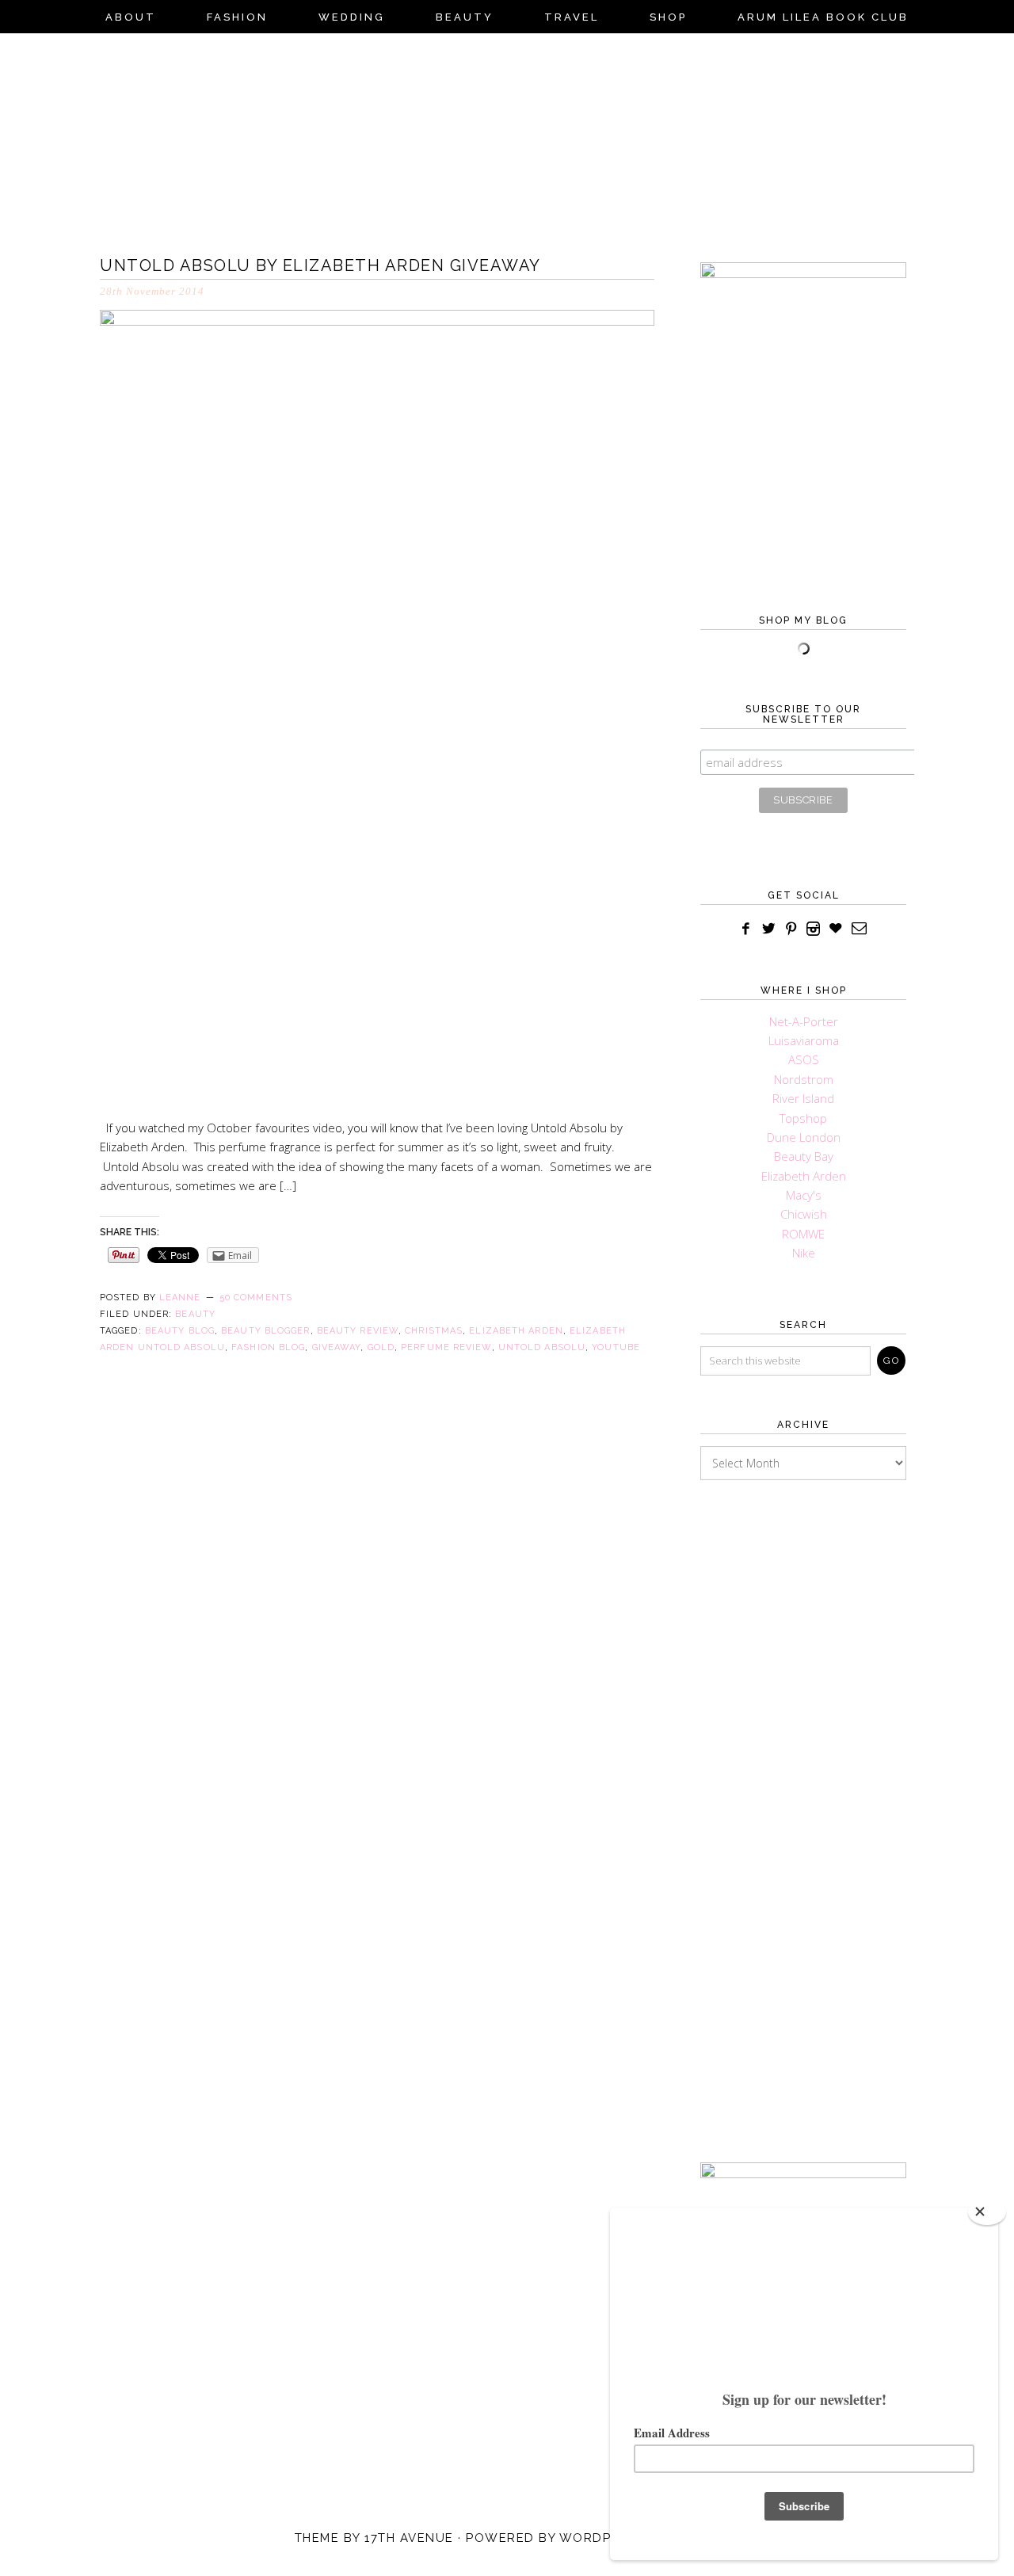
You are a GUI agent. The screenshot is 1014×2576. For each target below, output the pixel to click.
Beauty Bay (804, 1156)
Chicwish (804, 1214)
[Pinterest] (791, 929)
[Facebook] (746, 929)
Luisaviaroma (804, 1040)
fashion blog (268, 1347)
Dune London (804, 1137)
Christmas (434, 1331)
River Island (803, 1098)
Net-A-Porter (804, 1021)
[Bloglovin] (835, 929)
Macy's (804, 1195)
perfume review (446, 1347)
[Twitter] (769, 929)
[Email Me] (860, 929)
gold (381, 1347)
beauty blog (180, 1331)
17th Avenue (409, 2538)
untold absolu (542, 1347)
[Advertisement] (803, 1797)
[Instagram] (814, 929)
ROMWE (803, 1234)
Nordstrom (804, 1079)
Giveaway (337, 1347)
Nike (804, 1253)
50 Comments (256, 1298)
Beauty (195, 1314)
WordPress (602, 2538)
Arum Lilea (507, 139)
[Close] (987, 2212)
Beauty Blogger (265, 1331)
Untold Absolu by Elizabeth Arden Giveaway (320, 265)
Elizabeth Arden (516, 1331)
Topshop (803, 1118)
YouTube (616, 1347)
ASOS (804, 1059)
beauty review (358, 1331)
